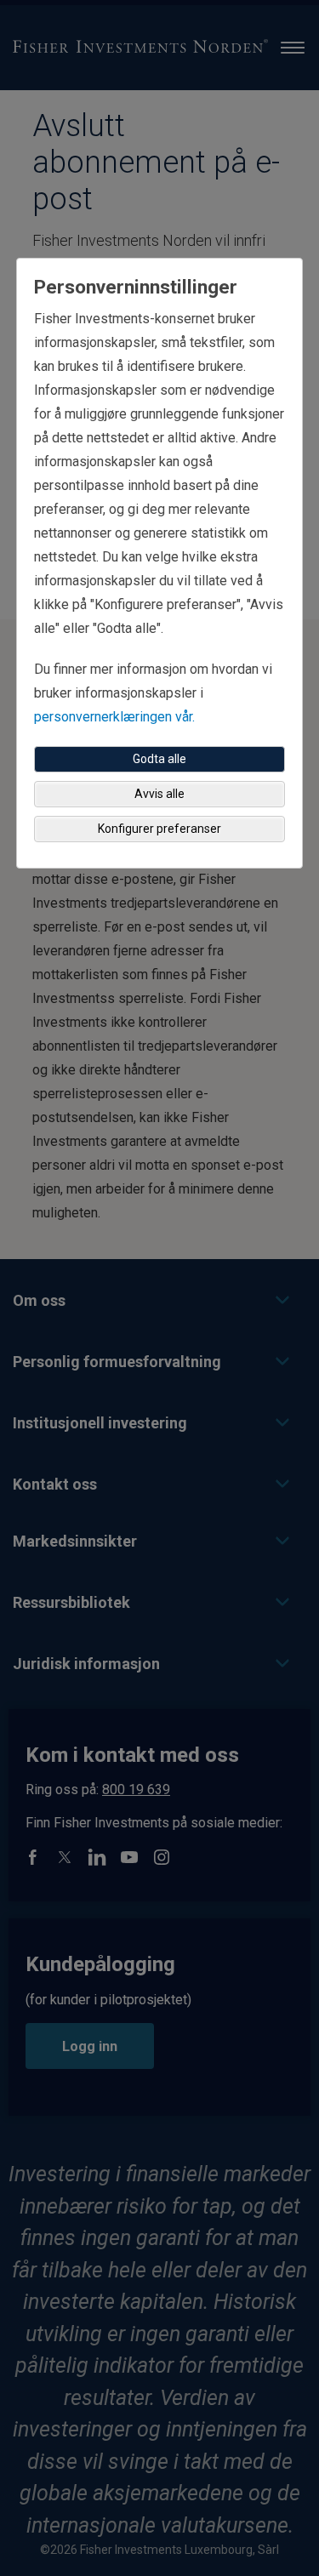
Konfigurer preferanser (159, 829)
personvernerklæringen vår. (114, 717)
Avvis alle (159, 794)
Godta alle (159, 759)
